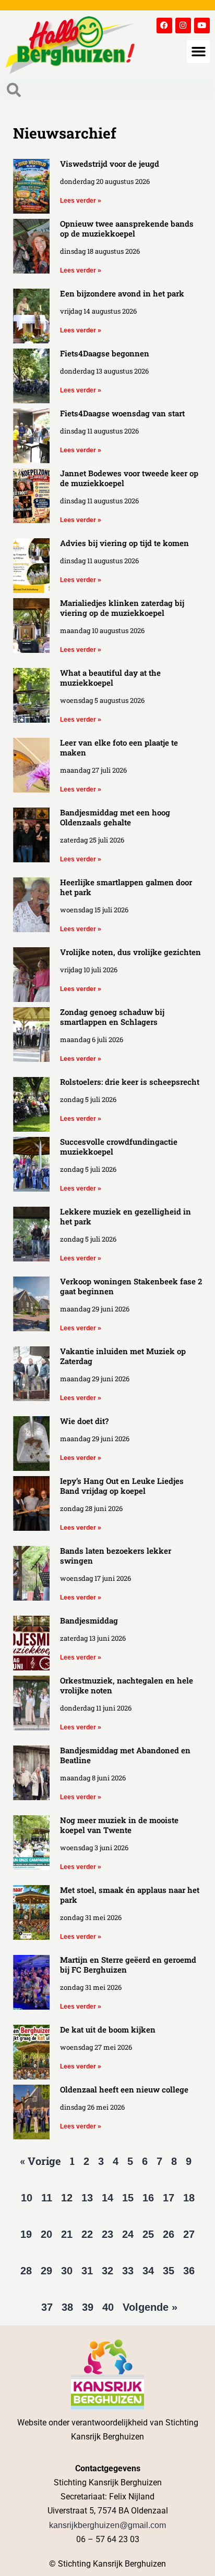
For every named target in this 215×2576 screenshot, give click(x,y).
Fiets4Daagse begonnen (105, 353)
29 (46, 2271)
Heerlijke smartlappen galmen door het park (126, 887)
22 (87, 2234)
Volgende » (150, 2307)
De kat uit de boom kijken (108, 2029)
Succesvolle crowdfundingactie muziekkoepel (119, 1147)
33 (128, 2271)
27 (189, 2234)
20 (46, 2234)
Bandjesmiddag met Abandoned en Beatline (125, 1755)
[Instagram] (183, 26)
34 (148, 2271)
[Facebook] (164, 26)
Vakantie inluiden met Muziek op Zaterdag (123, 1356)
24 (128, 2234)
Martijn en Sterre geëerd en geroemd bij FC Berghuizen (128, 1965)
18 (189, 2198)
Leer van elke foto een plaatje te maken (119, 747)
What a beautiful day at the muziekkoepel (110, 678)
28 (26, 2271)
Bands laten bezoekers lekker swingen (116, 1556)
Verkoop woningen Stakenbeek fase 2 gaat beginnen (131, 1286)
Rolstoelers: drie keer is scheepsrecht (130, 1082)
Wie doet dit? (84, 1421)
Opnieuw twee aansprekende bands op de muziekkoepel (127, 228)
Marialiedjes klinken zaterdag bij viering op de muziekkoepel (122, 608)
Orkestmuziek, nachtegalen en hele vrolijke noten (127, 1685)
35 (169, 2271)
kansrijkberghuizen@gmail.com (107, 2525)
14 (107, 2198)
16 (148, 2198)
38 (67, 2307)
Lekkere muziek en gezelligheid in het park (126, 1216)
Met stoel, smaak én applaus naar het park (130, 1895)
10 (27, 2198)
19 (26, 2234)
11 (47, 2198)
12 (67, 2198)
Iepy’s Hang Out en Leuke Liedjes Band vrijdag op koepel (122, 1486)
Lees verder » (81, 201)
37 (47, 2307)
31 (87, 2271)
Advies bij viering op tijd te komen (124, 543)
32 (107, 2271)
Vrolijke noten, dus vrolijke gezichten (130, 952)
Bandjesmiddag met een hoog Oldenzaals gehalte (115, 817)
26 (169, 2234)
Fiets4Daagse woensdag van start (122, 413)
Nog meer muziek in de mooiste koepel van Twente (119, 1825)
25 (148, 2234)
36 (189, 2271)
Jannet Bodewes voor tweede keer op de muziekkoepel (129, 478)
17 (169, 2198)
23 (107, 2234)
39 (88, 2307)
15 (128, 2198)
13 (87, 2198)
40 (108, 2307)
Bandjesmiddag (89, 1620)
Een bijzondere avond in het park (122, 293)
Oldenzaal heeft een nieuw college (124, 2089)
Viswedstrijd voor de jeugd (110, 164)
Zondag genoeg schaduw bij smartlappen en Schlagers (112, 1017)
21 (67, 2234)
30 (67, 2271)
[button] (198, 52)
